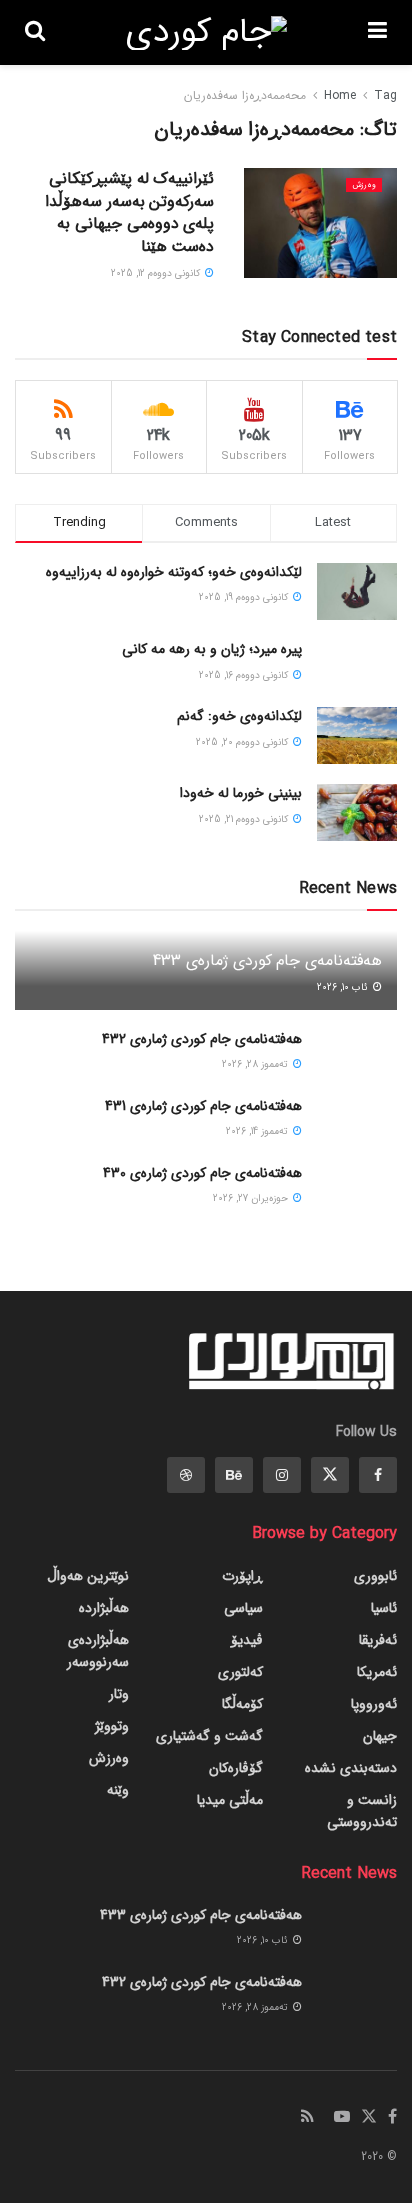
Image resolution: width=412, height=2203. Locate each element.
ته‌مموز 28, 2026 (256, 1064)
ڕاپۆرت (242, 1576)
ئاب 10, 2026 (344, 987)
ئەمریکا (377, 1672)
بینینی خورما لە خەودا (241, 793)
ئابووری (375, 1576)
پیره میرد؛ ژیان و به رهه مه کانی (212, 649)
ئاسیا (384, 1608)
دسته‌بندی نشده (351, 1768)
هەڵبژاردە (104, 1608)
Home (340, 95)
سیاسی (243, 1608)
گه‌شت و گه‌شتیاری (209, 1736)
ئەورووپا (374, 1704)
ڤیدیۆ (247, 1640)
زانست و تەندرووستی (362, 1811)
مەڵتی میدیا (230, 1800)
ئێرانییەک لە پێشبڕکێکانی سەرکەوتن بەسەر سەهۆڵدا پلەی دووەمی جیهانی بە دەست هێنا (129, 212)
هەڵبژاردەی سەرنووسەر (98, 1651)
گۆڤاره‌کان (236, 1768)
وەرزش (364, 185)
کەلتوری (240, 1672)
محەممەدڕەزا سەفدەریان (245, 95)
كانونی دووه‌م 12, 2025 (157, 273)
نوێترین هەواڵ (88, 1576)
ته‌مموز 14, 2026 (258, 1131)
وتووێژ (112, 1726)
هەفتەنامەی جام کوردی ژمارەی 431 (203, 1106)
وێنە (118, 1790)
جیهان (380, 1736)
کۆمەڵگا (242, 1704)
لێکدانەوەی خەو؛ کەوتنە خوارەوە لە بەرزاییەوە (174, 572)
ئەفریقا (378, 1640)
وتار (119, 1694)
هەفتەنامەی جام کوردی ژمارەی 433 (267, 960)
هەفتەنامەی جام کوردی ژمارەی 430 (202, 1173)
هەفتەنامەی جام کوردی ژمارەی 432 (202, 1039)
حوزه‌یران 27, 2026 (252, 1198)
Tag (385, 95)
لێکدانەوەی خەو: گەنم (239, 716)
